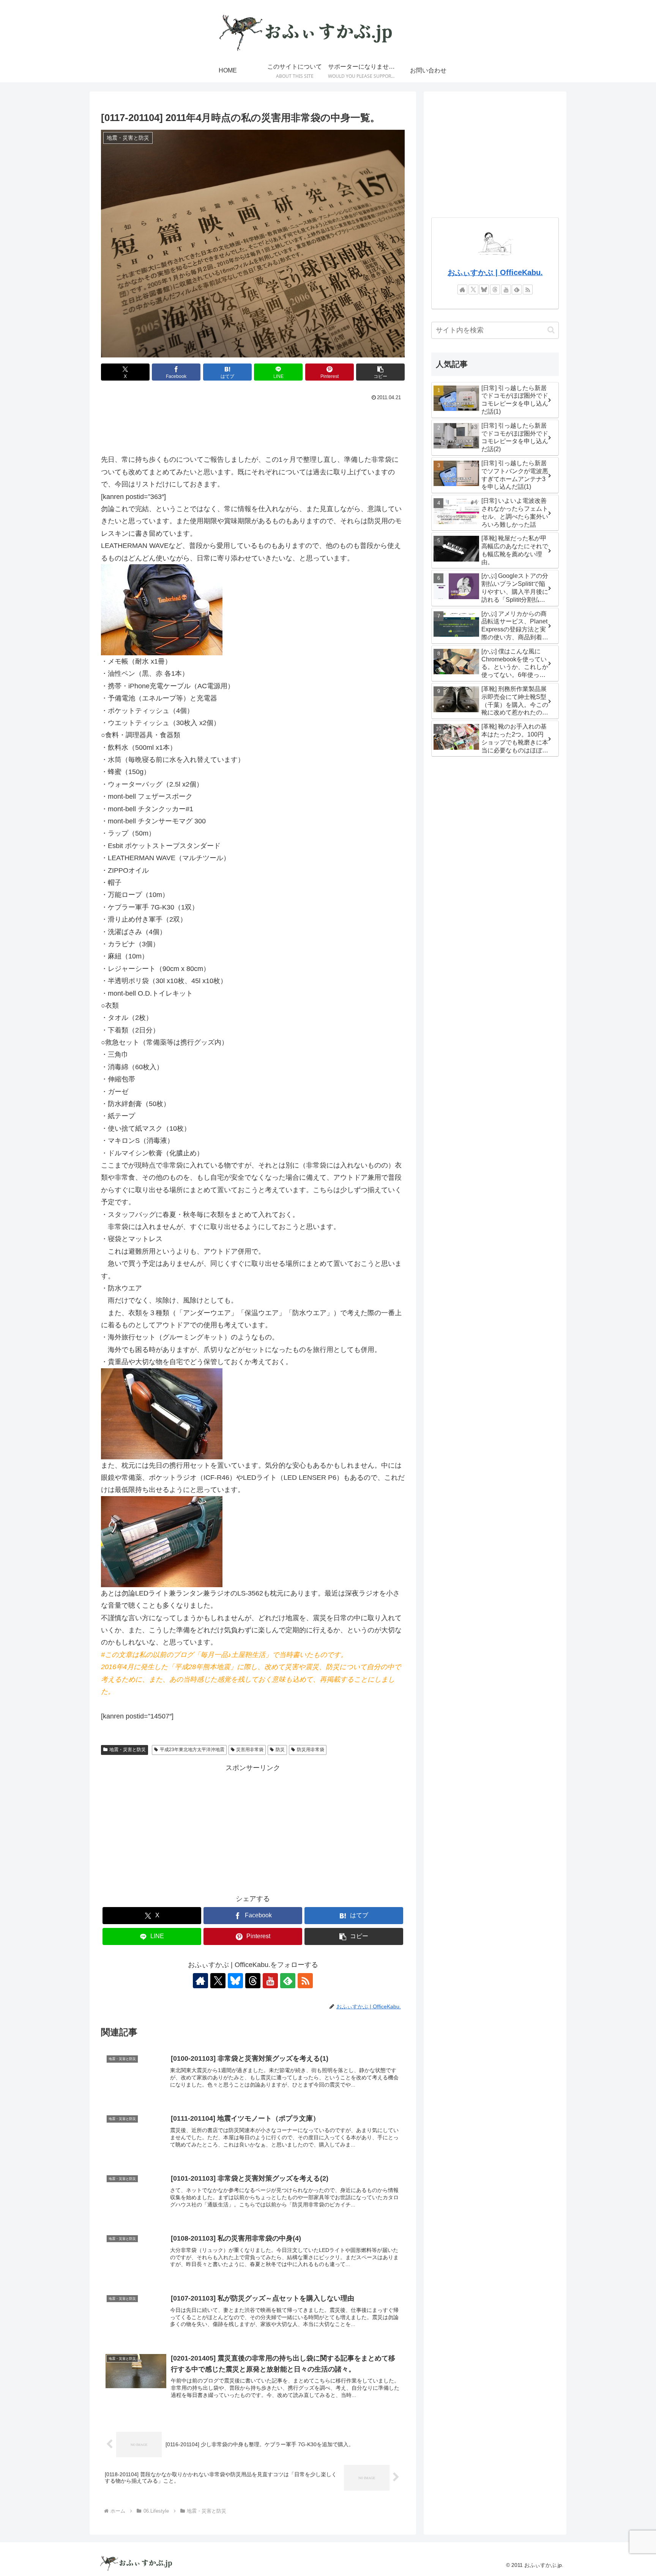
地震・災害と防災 (128, 1750)
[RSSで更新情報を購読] (305, 1981)
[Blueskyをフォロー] (235, 1981)
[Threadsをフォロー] (253, 1981)
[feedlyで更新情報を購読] (288, 1981)
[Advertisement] (253, 424)
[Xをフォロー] (218, 1981)
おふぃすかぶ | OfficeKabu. (495, 272)
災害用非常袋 (250, 1750)
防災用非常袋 (311, 1750)
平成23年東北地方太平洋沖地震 (192, 1750)
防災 (280, 1750)
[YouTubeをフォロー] (270, 1981)
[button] (380, 372)
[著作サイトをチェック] (200, 1981)
